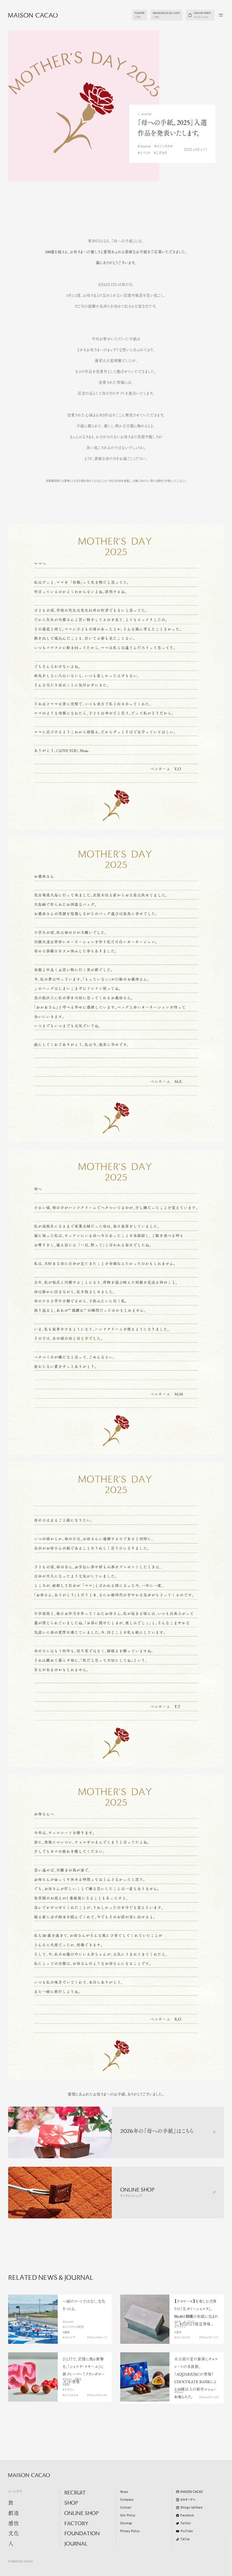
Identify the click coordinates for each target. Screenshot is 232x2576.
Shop (71, 2503)
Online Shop (81, 2514)
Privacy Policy (130, 2531)
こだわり (162, 153)
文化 (14, 2534)
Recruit (75, 2493)
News (124, 2492)
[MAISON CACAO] (29, 15)
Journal (146, 114)
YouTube (187, 2531)
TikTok (185, 2539)
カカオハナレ (188, 2500)
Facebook (187, 2515)
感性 (14, 2524)
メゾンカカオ (165, 146)
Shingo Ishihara (191, 2508)
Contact (126, 2508)
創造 (14, 2514)
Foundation (82, 2534)
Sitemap (126, 2523)
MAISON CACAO (192, 2492)
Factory (76, 2524)
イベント (145, 153)
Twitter (186, 2523)
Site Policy (128, 2515)
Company (127, 2500)
